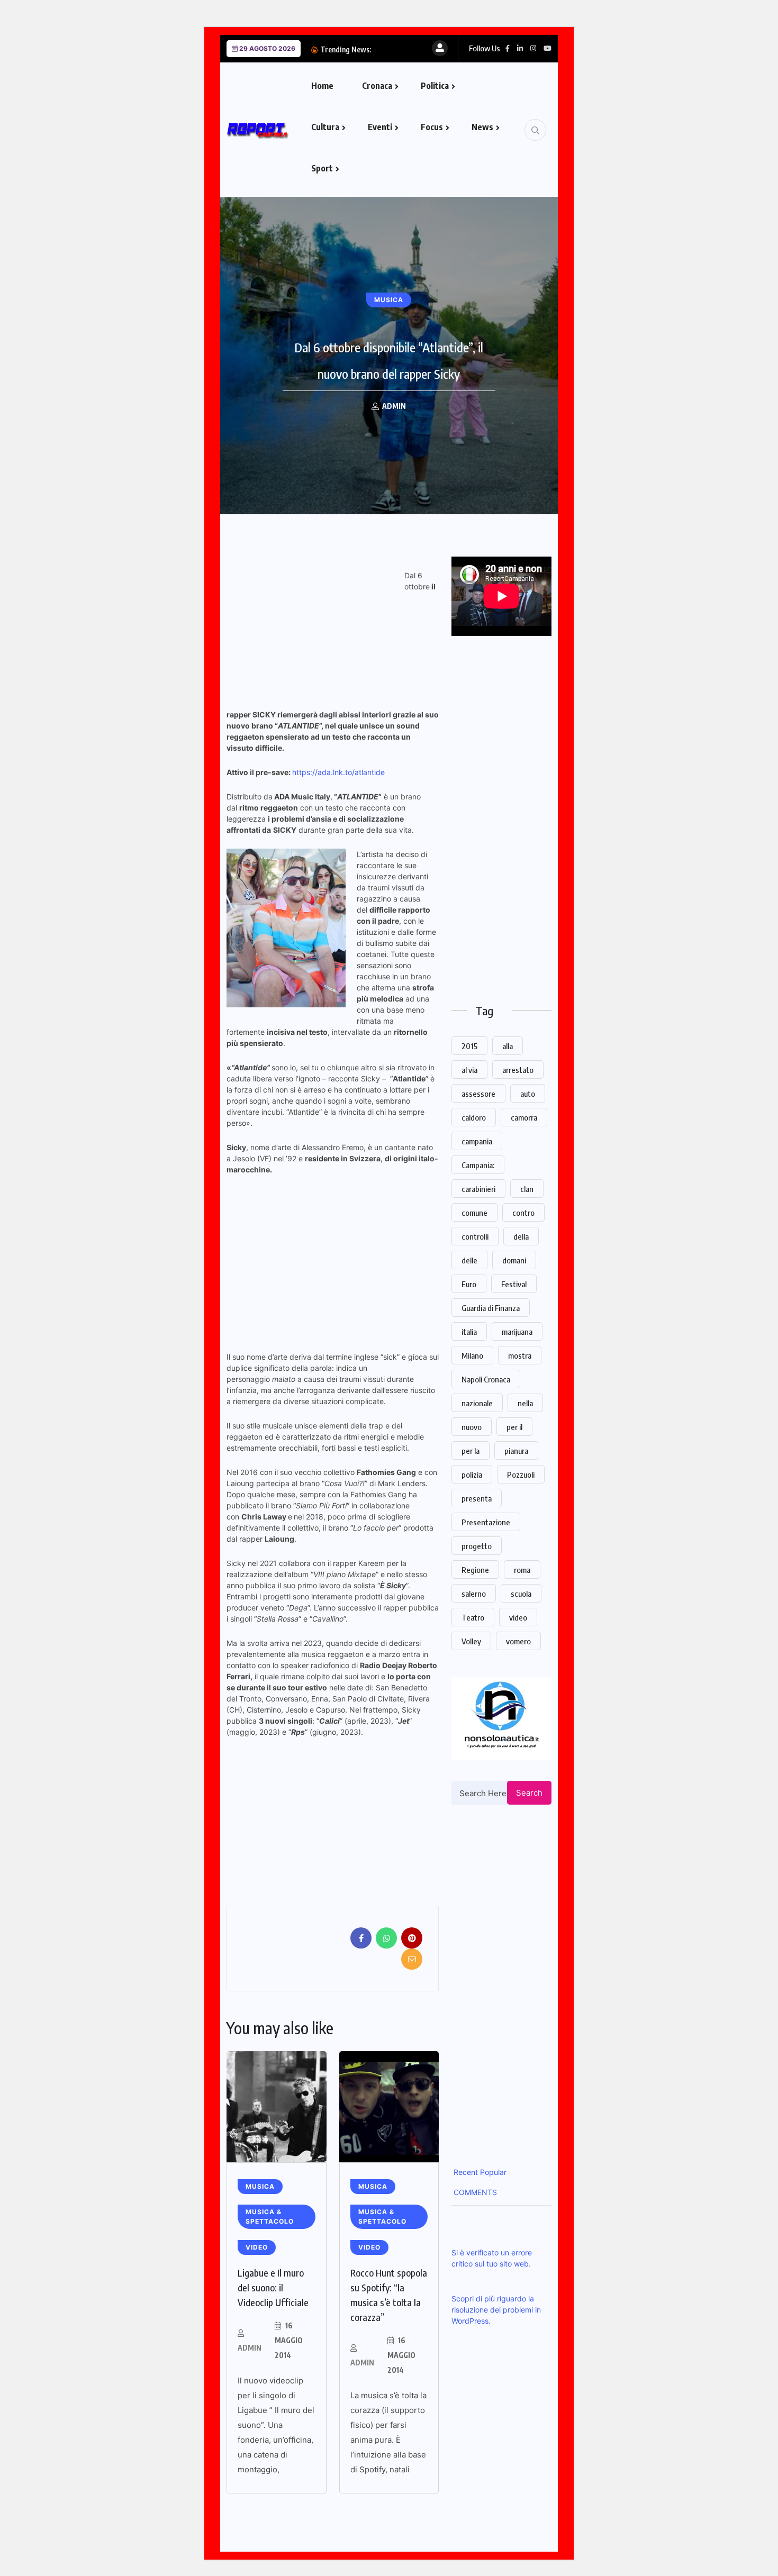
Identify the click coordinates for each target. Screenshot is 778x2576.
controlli (475, 1236)
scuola (521, 1594)
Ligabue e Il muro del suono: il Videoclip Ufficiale (273, 2287)
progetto (477, 1546)
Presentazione (486, 1522)
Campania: (478, 1165)
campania (477, 1141)
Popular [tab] (492, 2172)
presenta (477, 1498)
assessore (478, 1094)
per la (471, 1451)
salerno (474, 1594)
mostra (520, 1355)
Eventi (380, 127)
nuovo (472, 1427)
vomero (518, 1641)
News (482, 127)
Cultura (325, 127)
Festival (514, 1284)
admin (250, 2348)
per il (514, 1427)
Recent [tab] (465, 2172)
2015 (469, 1046)
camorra (524, 1117)
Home (322, 86)
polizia (472, 1474)
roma (522, 1570)
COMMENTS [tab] (474, 2192)
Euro (469, 1284)
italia (469, 1332)
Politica (435, 86)
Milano (472, 1355)
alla (508, 1046)
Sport (322, 168)
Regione (475, 1570)
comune (474, 1213)
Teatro (473, 1617)
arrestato (518, 1070)
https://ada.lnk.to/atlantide (338, 772)
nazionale (477, 1403)
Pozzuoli (521, 1474)
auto (528, 1094)
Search (529, 1793)
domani (514, 1260)
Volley (471, 1641)
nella (525, 1403)
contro (523, 1213)
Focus (432, 127)
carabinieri (478, 1189)
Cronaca (377, 86)
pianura (516, 1451)
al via (469, 1070)
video (518, 1617)
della (521, 1236)
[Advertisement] (315, 631)
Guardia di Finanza (491, 1308)
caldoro (474, 1117)
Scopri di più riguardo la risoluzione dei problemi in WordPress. (496, 2310)
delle (469, 1260)
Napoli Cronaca (486, 1379)
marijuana (517, 1332)
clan (527, 1189)
